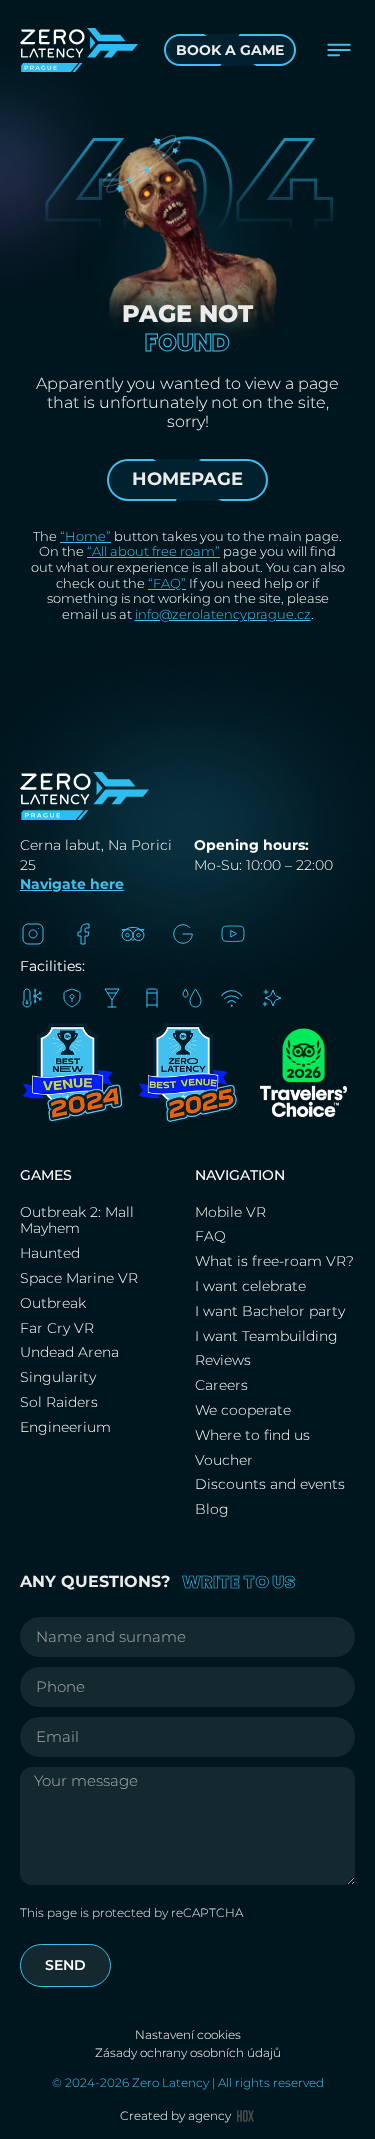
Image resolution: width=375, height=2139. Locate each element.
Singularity (58, 1377)
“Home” (85, 536)
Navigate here (72, 884)
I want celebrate (250, 1286)
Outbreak (53, 1303)
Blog (212, 1509)
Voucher (224, 1460)
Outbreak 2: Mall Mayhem (77, 1220)
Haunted (50, 1253)
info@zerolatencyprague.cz (223, 614)
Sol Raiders (61, 1402)
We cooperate (243, 1410)
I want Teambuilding (266, 1336)
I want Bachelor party (272, 1311)
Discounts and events (270, 1484)
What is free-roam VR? (274, 1261)
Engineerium (65, 1427)
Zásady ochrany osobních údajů (188, 2052)
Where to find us (252, 1435)
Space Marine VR (79, 1278)
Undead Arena (69, 1352)
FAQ (210, 1236)
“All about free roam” (153, 551)
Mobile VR (230, 1212)
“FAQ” (167, 583)
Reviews (223, 1360)
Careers (221, 1385)
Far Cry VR (57, 1328)
